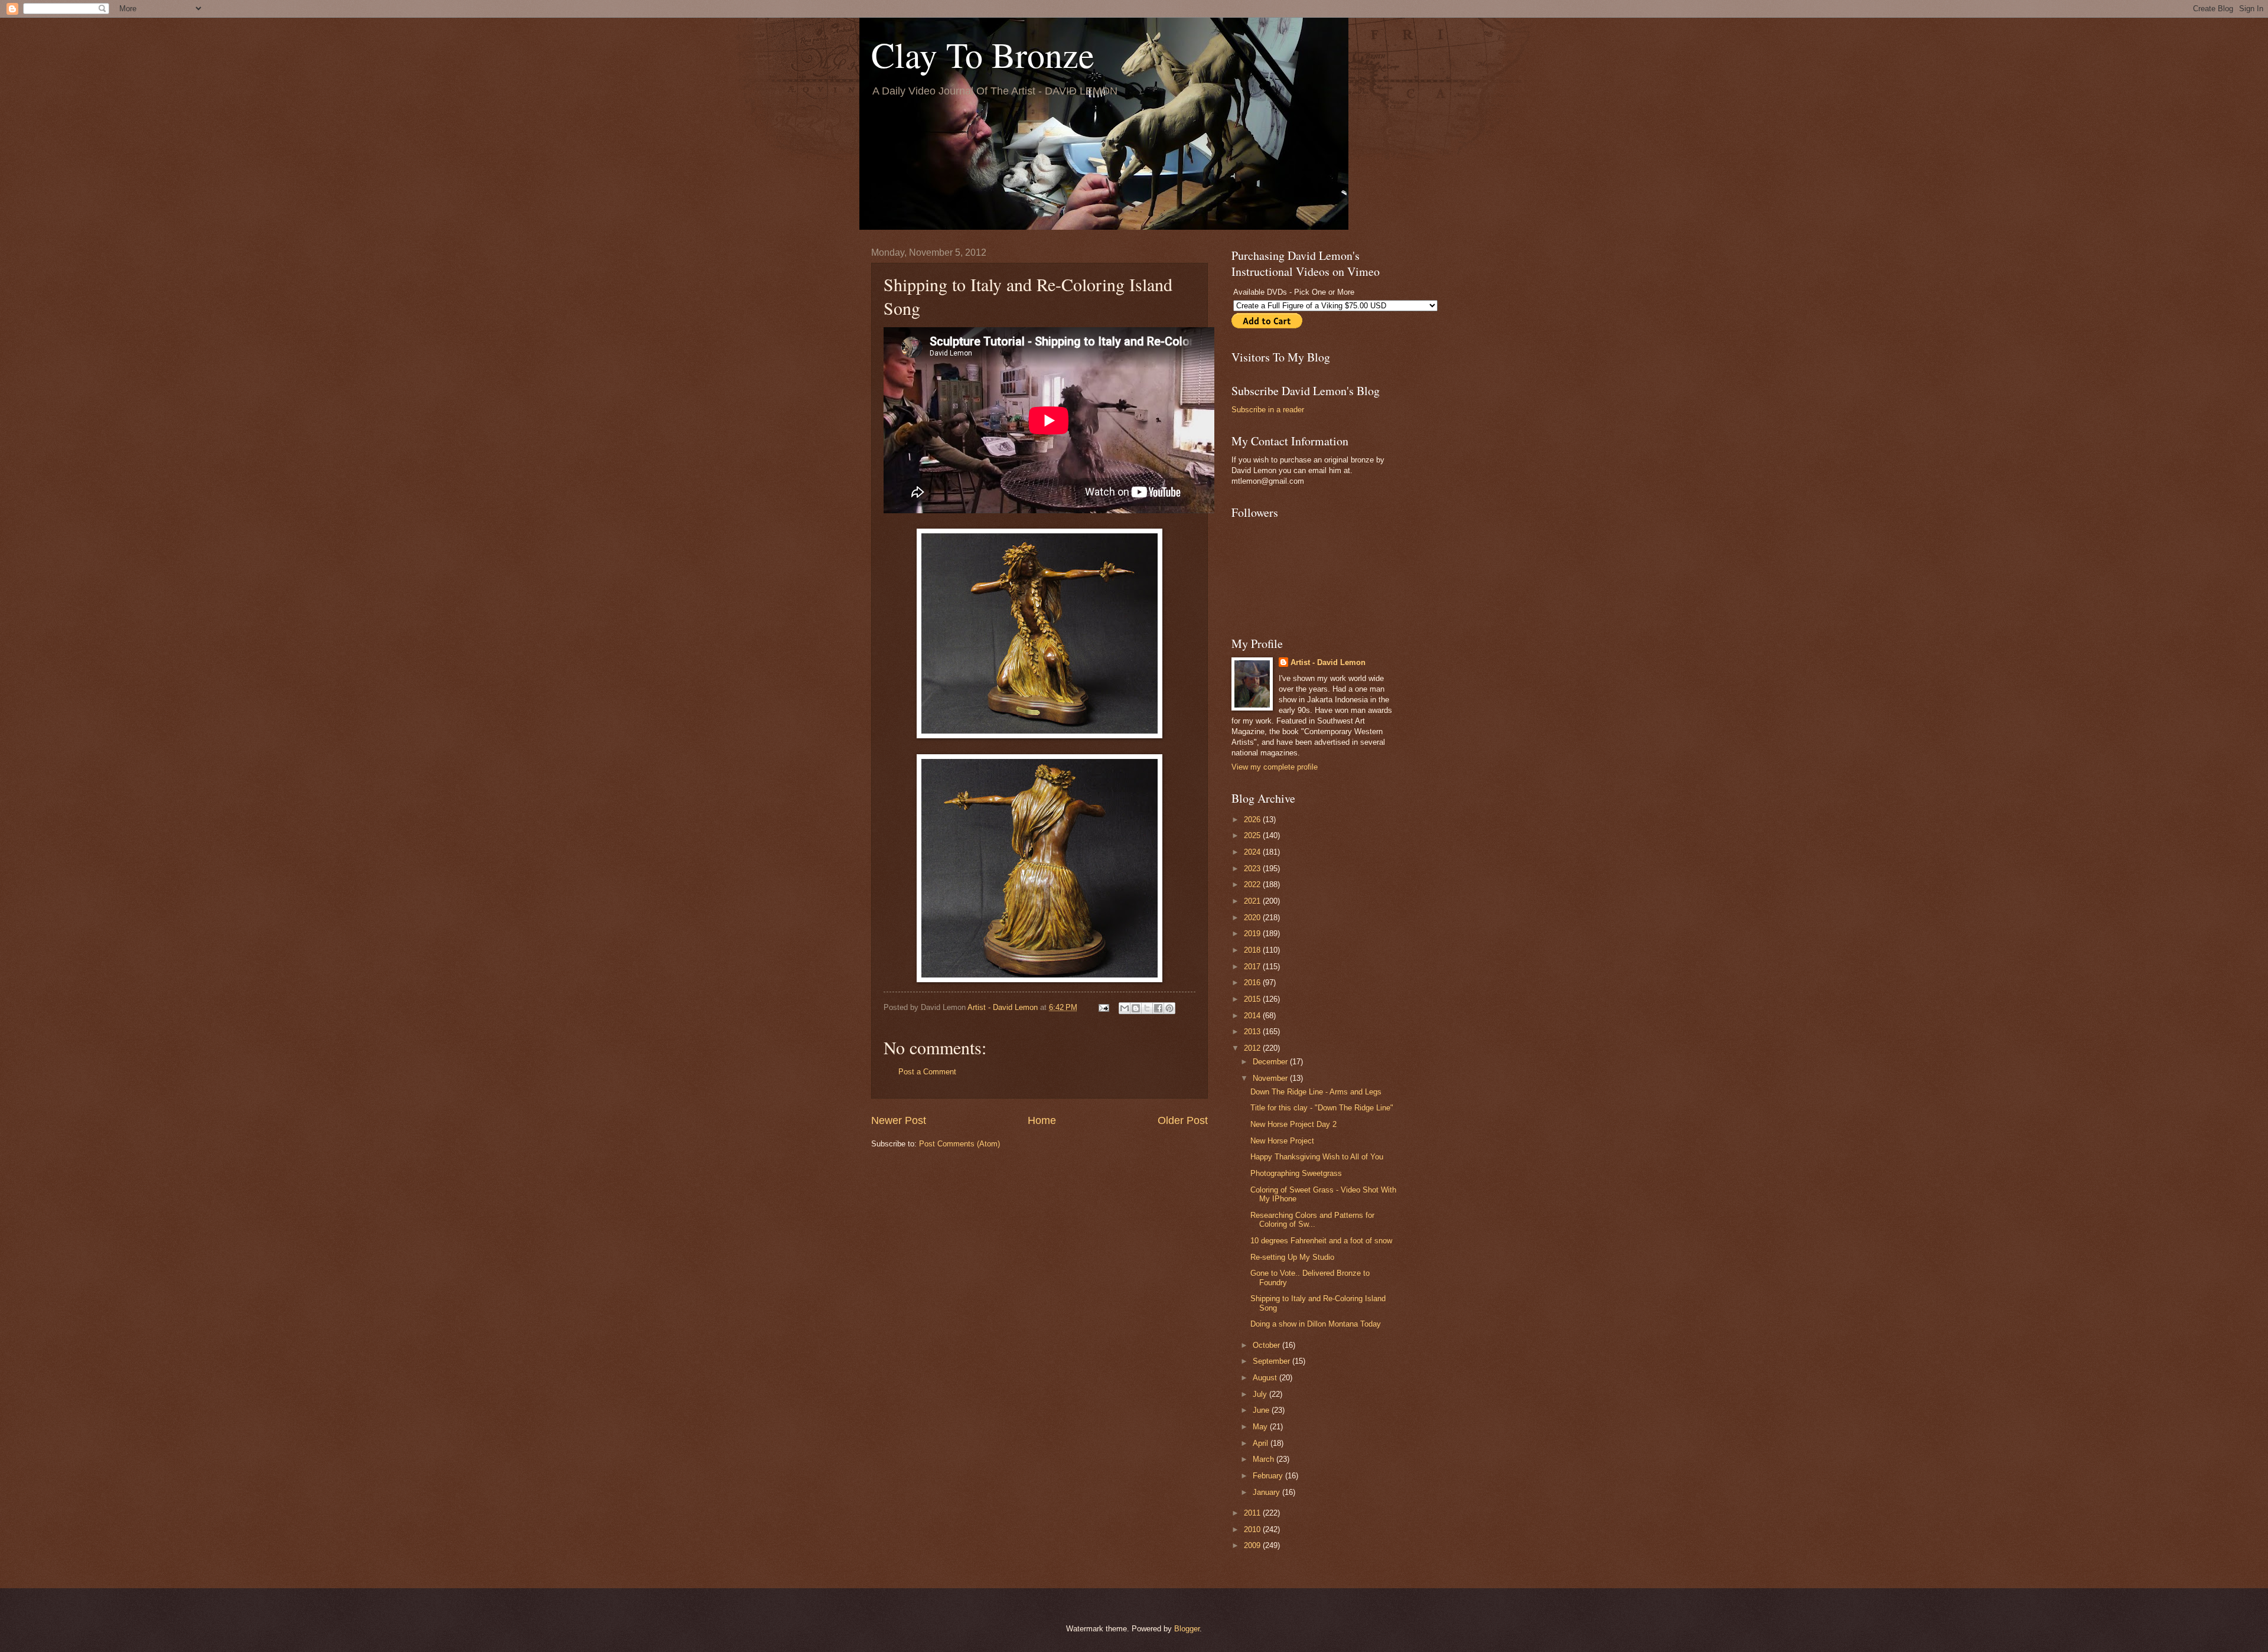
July (1261, 1394)
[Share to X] (1147, 1008)
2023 (1253, 869)
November (1271, 1078)
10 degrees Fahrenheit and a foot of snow (1321, 1241)
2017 (1253, 967)
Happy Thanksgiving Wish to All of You (1317, 1157)
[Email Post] (1103, 1007)
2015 (1253, 999)
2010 (1253, 1529)
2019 (1253, 933)
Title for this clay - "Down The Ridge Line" (1322, 1108)
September (1273, 1361)
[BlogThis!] (1136, 1008)
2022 (1253, 884)
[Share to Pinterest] (1169, 1008)
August (1266, 1378)
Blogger (1187, 1629)
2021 (1253, 901)
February (1269, 1476)
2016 (1253, 983)
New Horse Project (1282, 1141)
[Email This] (1125, 1008)
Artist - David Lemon (1328, 662)
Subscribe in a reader (1268, 410)
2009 (1253, 1545)
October (1267, 1345)
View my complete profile (1275, 767)
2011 (1253, 1513)
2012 (1253, 1048)
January (1267, 1492)
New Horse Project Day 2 (1293, 1124)
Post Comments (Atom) (959, 1144)
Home (1042, 1120)
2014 (1253, 1016)
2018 (1253, 950)
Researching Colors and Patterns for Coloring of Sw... (1312, 1220)
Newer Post (899, 1120)
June (1262, 1410)
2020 (1253, 918)
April (1262, 1443)
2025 (1253, 835)
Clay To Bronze (983, 54)
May (1261, 1427)
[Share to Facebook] (1158, 1008)
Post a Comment (927, 1072)
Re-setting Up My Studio (1292, 1257)
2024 (1253, 852)
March (1265, 1459)
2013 (1253, 1032)
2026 (1253, 820)
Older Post (1183, 1120)
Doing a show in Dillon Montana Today (1316, 1324)
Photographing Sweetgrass (1296, 1173)
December (1271, 1062)
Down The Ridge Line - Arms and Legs (1316, 1092)
